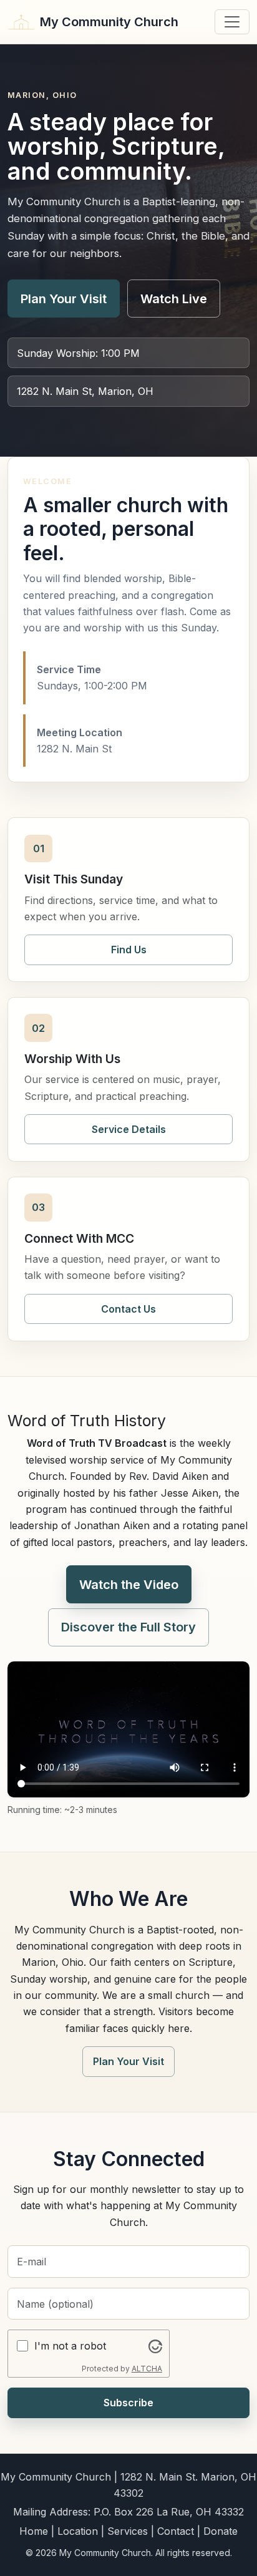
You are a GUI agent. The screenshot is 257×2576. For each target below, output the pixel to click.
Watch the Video (129, 1585)
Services (128, 2531)
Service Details (129, 1129)
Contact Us (128, 1309)
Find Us (129, 950)
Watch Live (174, 299)
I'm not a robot (70, 2346)
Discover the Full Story (128, 1627)
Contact (176, 2531)
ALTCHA (147, 2369)
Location (78, 2531)
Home (34, 2531)
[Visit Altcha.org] (155, 2346)
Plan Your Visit (64, 299)
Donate (221, 2531)
